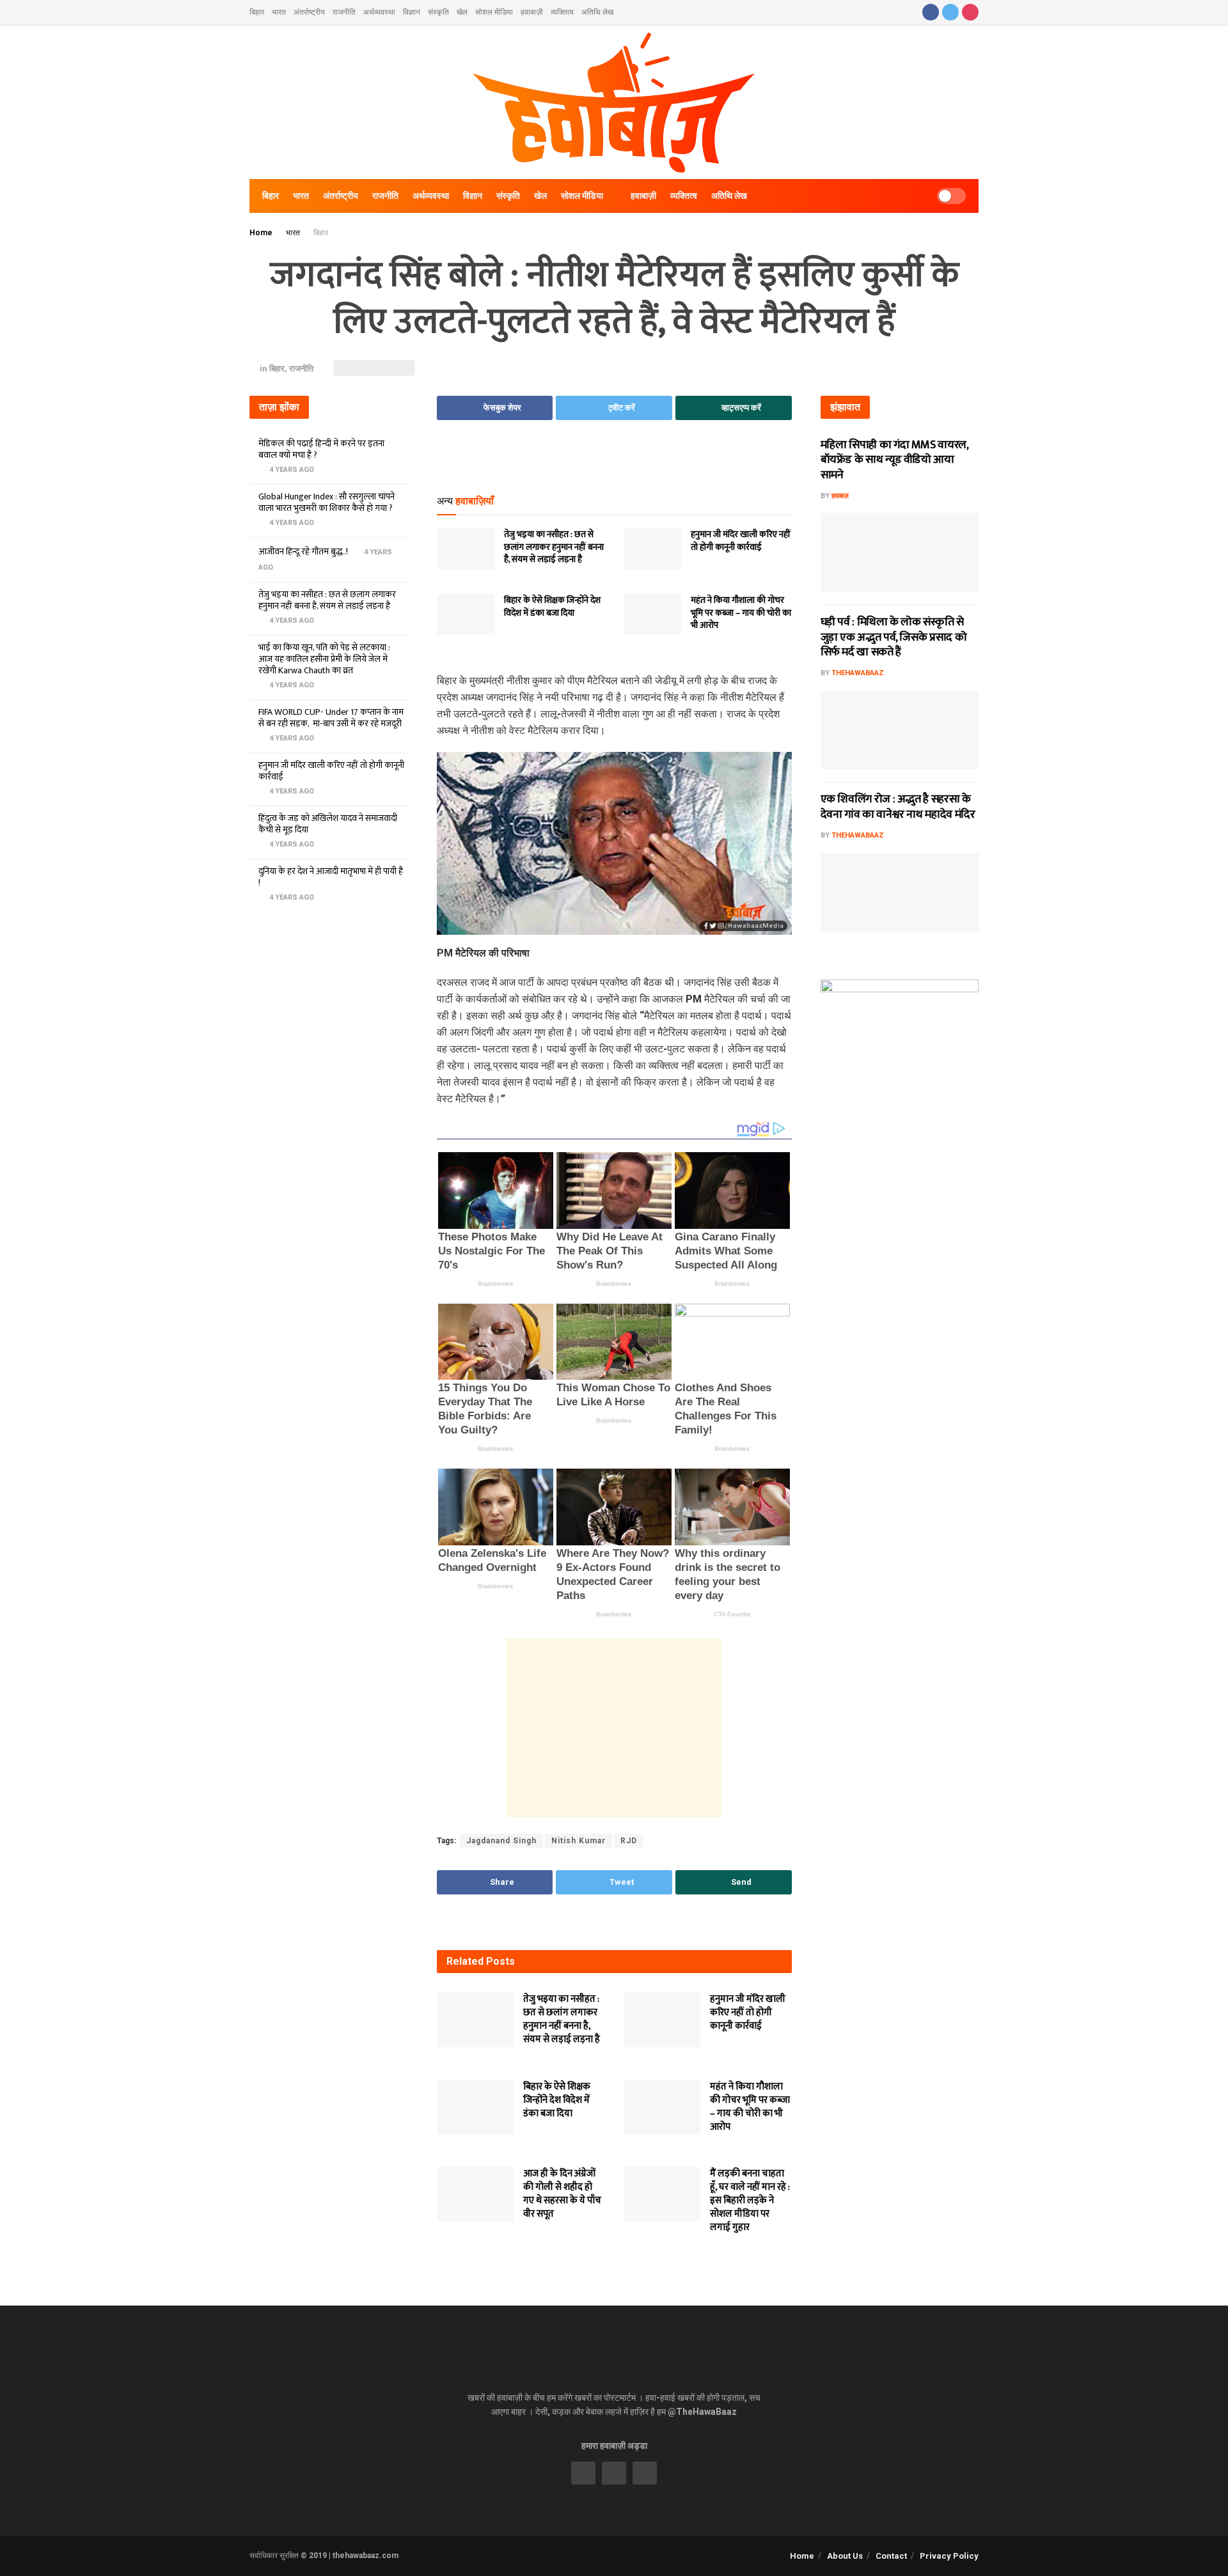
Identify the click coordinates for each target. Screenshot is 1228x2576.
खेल (462, 12)
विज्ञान (412, 12)
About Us (845, 2556)
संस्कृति (438, 12)
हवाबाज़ (840, 496)
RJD (629, 1841)
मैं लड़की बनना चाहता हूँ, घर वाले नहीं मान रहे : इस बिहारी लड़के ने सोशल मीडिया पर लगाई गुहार (750, 2200)
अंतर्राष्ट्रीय (309, 12)
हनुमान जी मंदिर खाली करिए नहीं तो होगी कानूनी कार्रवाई (741, 541)
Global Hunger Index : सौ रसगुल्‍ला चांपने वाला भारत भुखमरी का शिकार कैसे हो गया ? (327, 502)
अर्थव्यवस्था (379, 12)
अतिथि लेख (597, 12)
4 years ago (291, 470)
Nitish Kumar (579, 1841)
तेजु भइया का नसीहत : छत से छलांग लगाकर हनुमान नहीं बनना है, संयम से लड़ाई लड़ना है (554, 547)
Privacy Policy (949, 2556)
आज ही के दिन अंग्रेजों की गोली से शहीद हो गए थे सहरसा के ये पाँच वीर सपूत (562, 2194)
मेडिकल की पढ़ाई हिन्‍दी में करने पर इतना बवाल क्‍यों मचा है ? (321, 449)
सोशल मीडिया (494, 12)
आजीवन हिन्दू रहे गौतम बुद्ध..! (303, 551)
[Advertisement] (614, 462)
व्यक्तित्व (562, 12)
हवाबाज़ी (532, 12)
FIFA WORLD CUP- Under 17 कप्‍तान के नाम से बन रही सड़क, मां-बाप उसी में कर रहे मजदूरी (331, 718)
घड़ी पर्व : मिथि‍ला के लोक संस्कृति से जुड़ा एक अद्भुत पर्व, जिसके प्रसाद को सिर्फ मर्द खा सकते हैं (894, 637)
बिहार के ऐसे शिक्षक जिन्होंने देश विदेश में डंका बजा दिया (552, 606)
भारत (279, 12)
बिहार (257, 12)
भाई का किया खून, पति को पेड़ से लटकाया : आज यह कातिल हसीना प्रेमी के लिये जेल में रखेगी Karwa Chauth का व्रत (324, 659)
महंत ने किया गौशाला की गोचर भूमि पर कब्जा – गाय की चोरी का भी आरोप (741, 613)
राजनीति (344, 12)
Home (261, 233)
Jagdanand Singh (501, 1841)
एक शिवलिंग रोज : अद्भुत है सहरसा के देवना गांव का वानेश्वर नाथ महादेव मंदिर (898, 807)
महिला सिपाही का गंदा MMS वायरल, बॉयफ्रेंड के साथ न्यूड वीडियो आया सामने (894, 460)
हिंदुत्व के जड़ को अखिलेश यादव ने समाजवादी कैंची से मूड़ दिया (328, 824)
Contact (891, 2556)
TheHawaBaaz (858, 673)
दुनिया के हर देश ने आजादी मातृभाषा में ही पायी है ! (331, 877)
